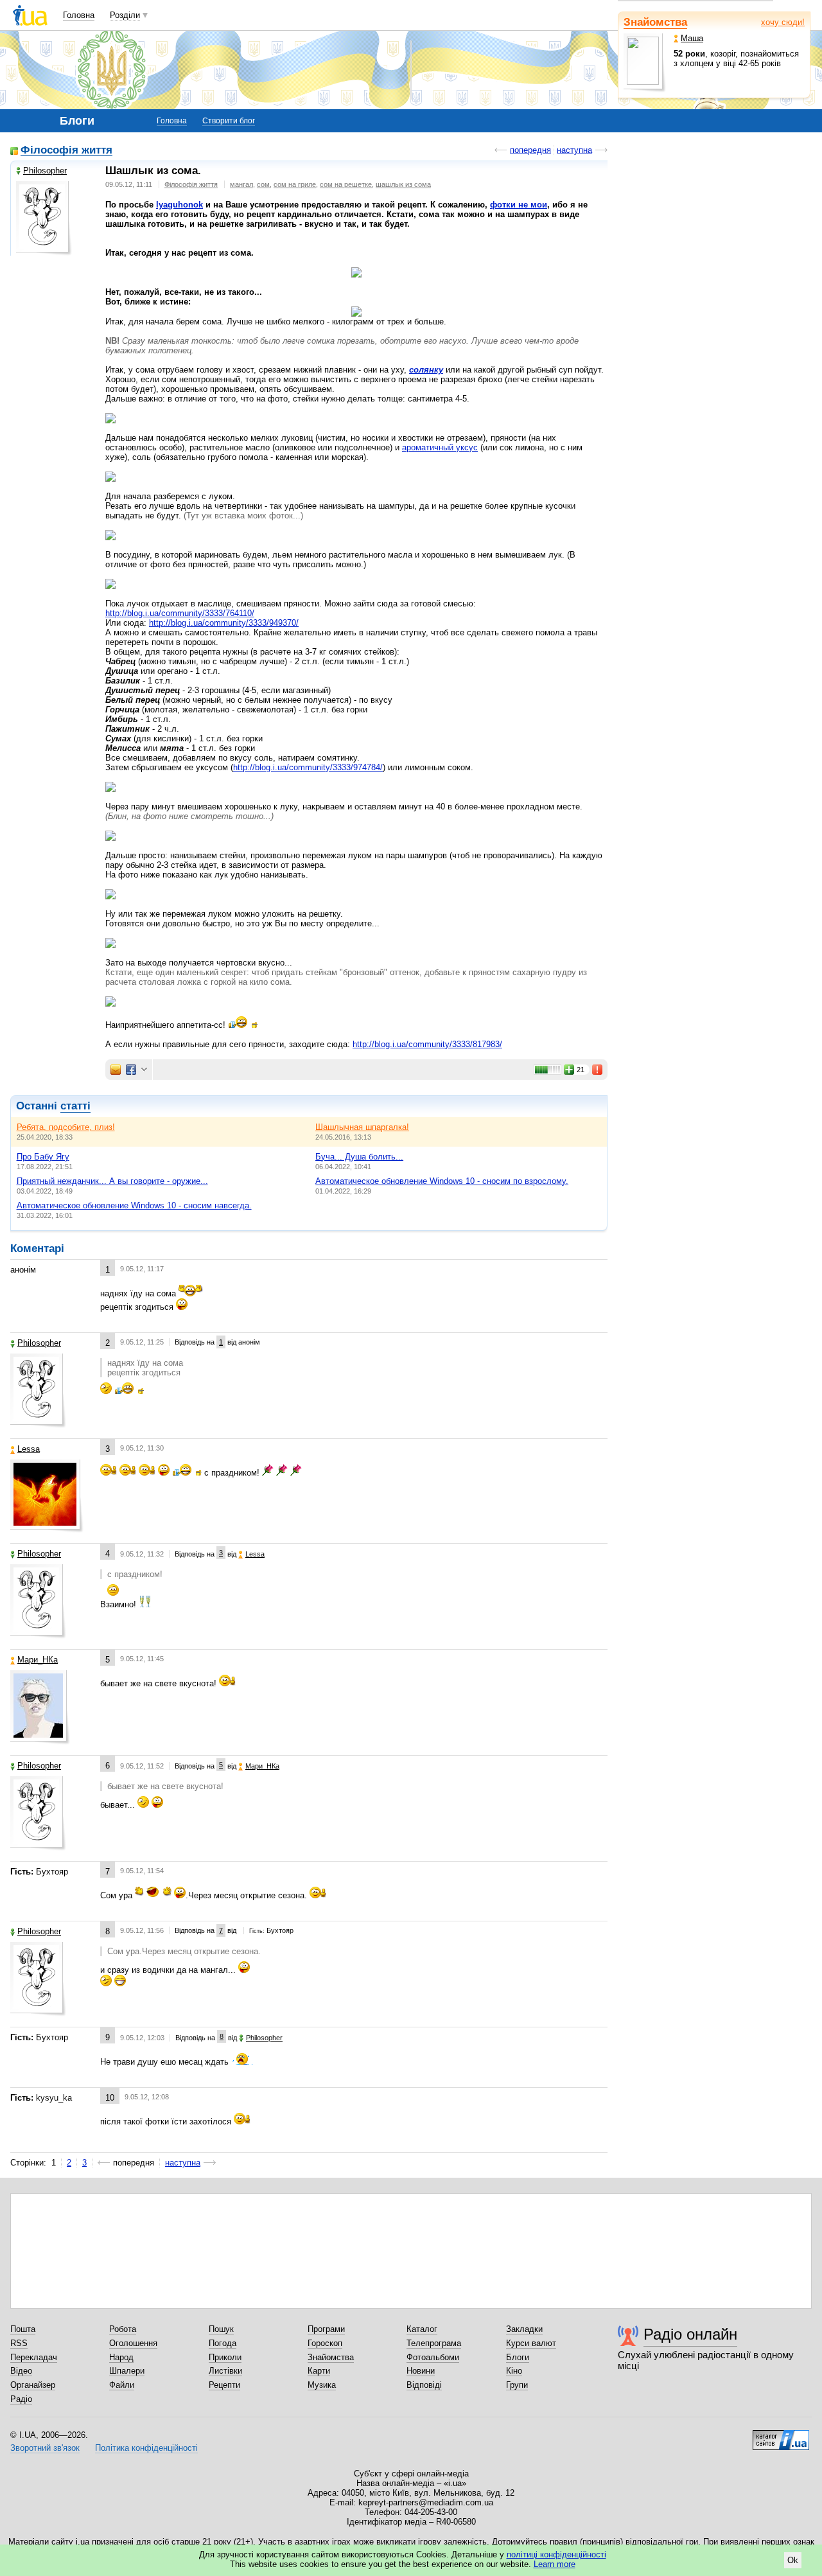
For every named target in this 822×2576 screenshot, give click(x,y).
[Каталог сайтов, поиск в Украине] (781, 2435)
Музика (322, 2385)
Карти (319, 2371)
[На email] (116, 1070)
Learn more (555, 2564)
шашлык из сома (403, 184)
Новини (421, 2371)
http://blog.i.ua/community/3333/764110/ (180, 613)
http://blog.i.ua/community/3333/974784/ (308, 767)
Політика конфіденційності (146, 2448)
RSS (19, 2343)
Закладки (524, 2329)
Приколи (225, 2357)
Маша (692, 38)
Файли (122, 2385)
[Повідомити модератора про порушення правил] (598, 1070)
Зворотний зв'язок (45, 2448)
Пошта (23, 2329)
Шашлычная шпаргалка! (362, 1127)
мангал (241, 184)
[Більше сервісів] (144, 1070)
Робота (123, 2329)
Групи (517, 2385)
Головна (79, 15)
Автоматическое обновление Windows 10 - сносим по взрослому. (442, 1181)
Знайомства (655, 22)
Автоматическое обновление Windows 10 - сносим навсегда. (134, 1205)
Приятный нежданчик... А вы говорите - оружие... (112, 1181)
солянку (426, 370)
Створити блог (229, 121)
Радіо (21, 2399)
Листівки (225, 2371)
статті (75, 1106)
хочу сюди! (783, 22)
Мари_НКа (38, 1660)
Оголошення (133, 2343)
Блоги (518, 2357)
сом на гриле (295, 184)
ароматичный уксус (440, 447)
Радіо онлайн (690, 2334)
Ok (793, 2560)
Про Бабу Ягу (43, 1157)
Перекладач (34, 2357)
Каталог (422, 2329)
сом (263, 184)
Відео (21, 2371)
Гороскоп (325, 2343)
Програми (326, 2329)
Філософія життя (66, 151)
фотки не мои (519, 205)
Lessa (29, 1449)
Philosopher (45, 171)
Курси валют (531, 2343)
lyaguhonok (179, 205)
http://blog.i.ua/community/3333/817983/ (427, 1044)
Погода (223, 2343)
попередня (530, 150)
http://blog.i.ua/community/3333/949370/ (224, 623)
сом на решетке (346, 184)
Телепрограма (434, 2343)
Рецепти (224, 2385)
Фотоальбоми (433, 2357)
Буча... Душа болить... (359, 1157)
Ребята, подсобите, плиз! (66, 1127)
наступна (574, 150)
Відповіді (424, 2385)
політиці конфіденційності (556, 2554)
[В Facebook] (131, 1070)
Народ (121, 2357)
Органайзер (33, 2385)
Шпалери (127, 2371)
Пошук (221, 2329)
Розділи (125, 15)
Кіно (514, 2371)
